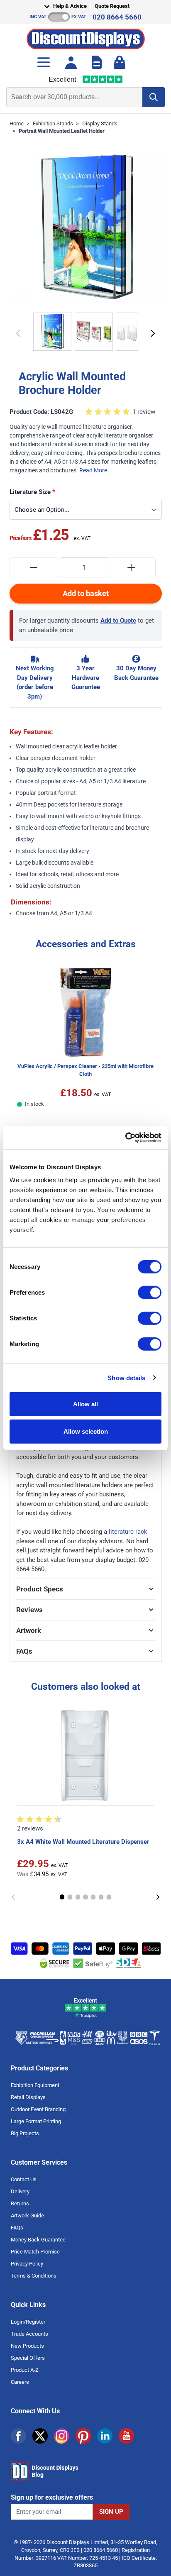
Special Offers (28, 2358)
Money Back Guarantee (38, 2240)
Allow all (85, 1404)
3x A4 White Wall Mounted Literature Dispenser (83, 1842)
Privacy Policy (27, 2264)
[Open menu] (44, 62)
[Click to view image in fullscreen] (86, 227)
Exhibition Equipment (35, 2085)
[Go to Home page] (86, 37)
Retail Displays (28, 2097)
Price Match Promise (35, 2252)
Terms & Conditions (34, 2276)
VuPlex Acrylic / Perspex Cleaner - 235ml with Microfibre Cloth (85, 1070)
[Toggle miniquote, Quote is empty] (97, 62)
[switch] (150, 1293)
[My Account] (71, 62)
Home (17, 123)
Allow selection (86, 1431)
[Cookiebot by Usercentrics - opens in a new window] (125, 1138)
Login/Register (28, 2322)
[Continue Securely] (153, 333)
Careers (20, 2382)
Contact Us (24, 2179)
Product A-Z (25, 2370)
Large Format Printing (36, 2121)
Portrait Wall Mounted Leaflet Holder (62, 131)
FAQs (17, 2228)
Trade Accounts (29, 2334)
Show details (126, 1377)
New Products (27, 2346)
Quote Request (112, 6)
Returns (20, 2203)
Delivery (20, 2191)
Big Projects (25, 2133)
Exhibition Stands (53, 123)
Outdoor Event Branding (38, 2109)
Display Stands (100, 123)
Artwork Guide (27, 2216)
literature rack (128, 1532)
